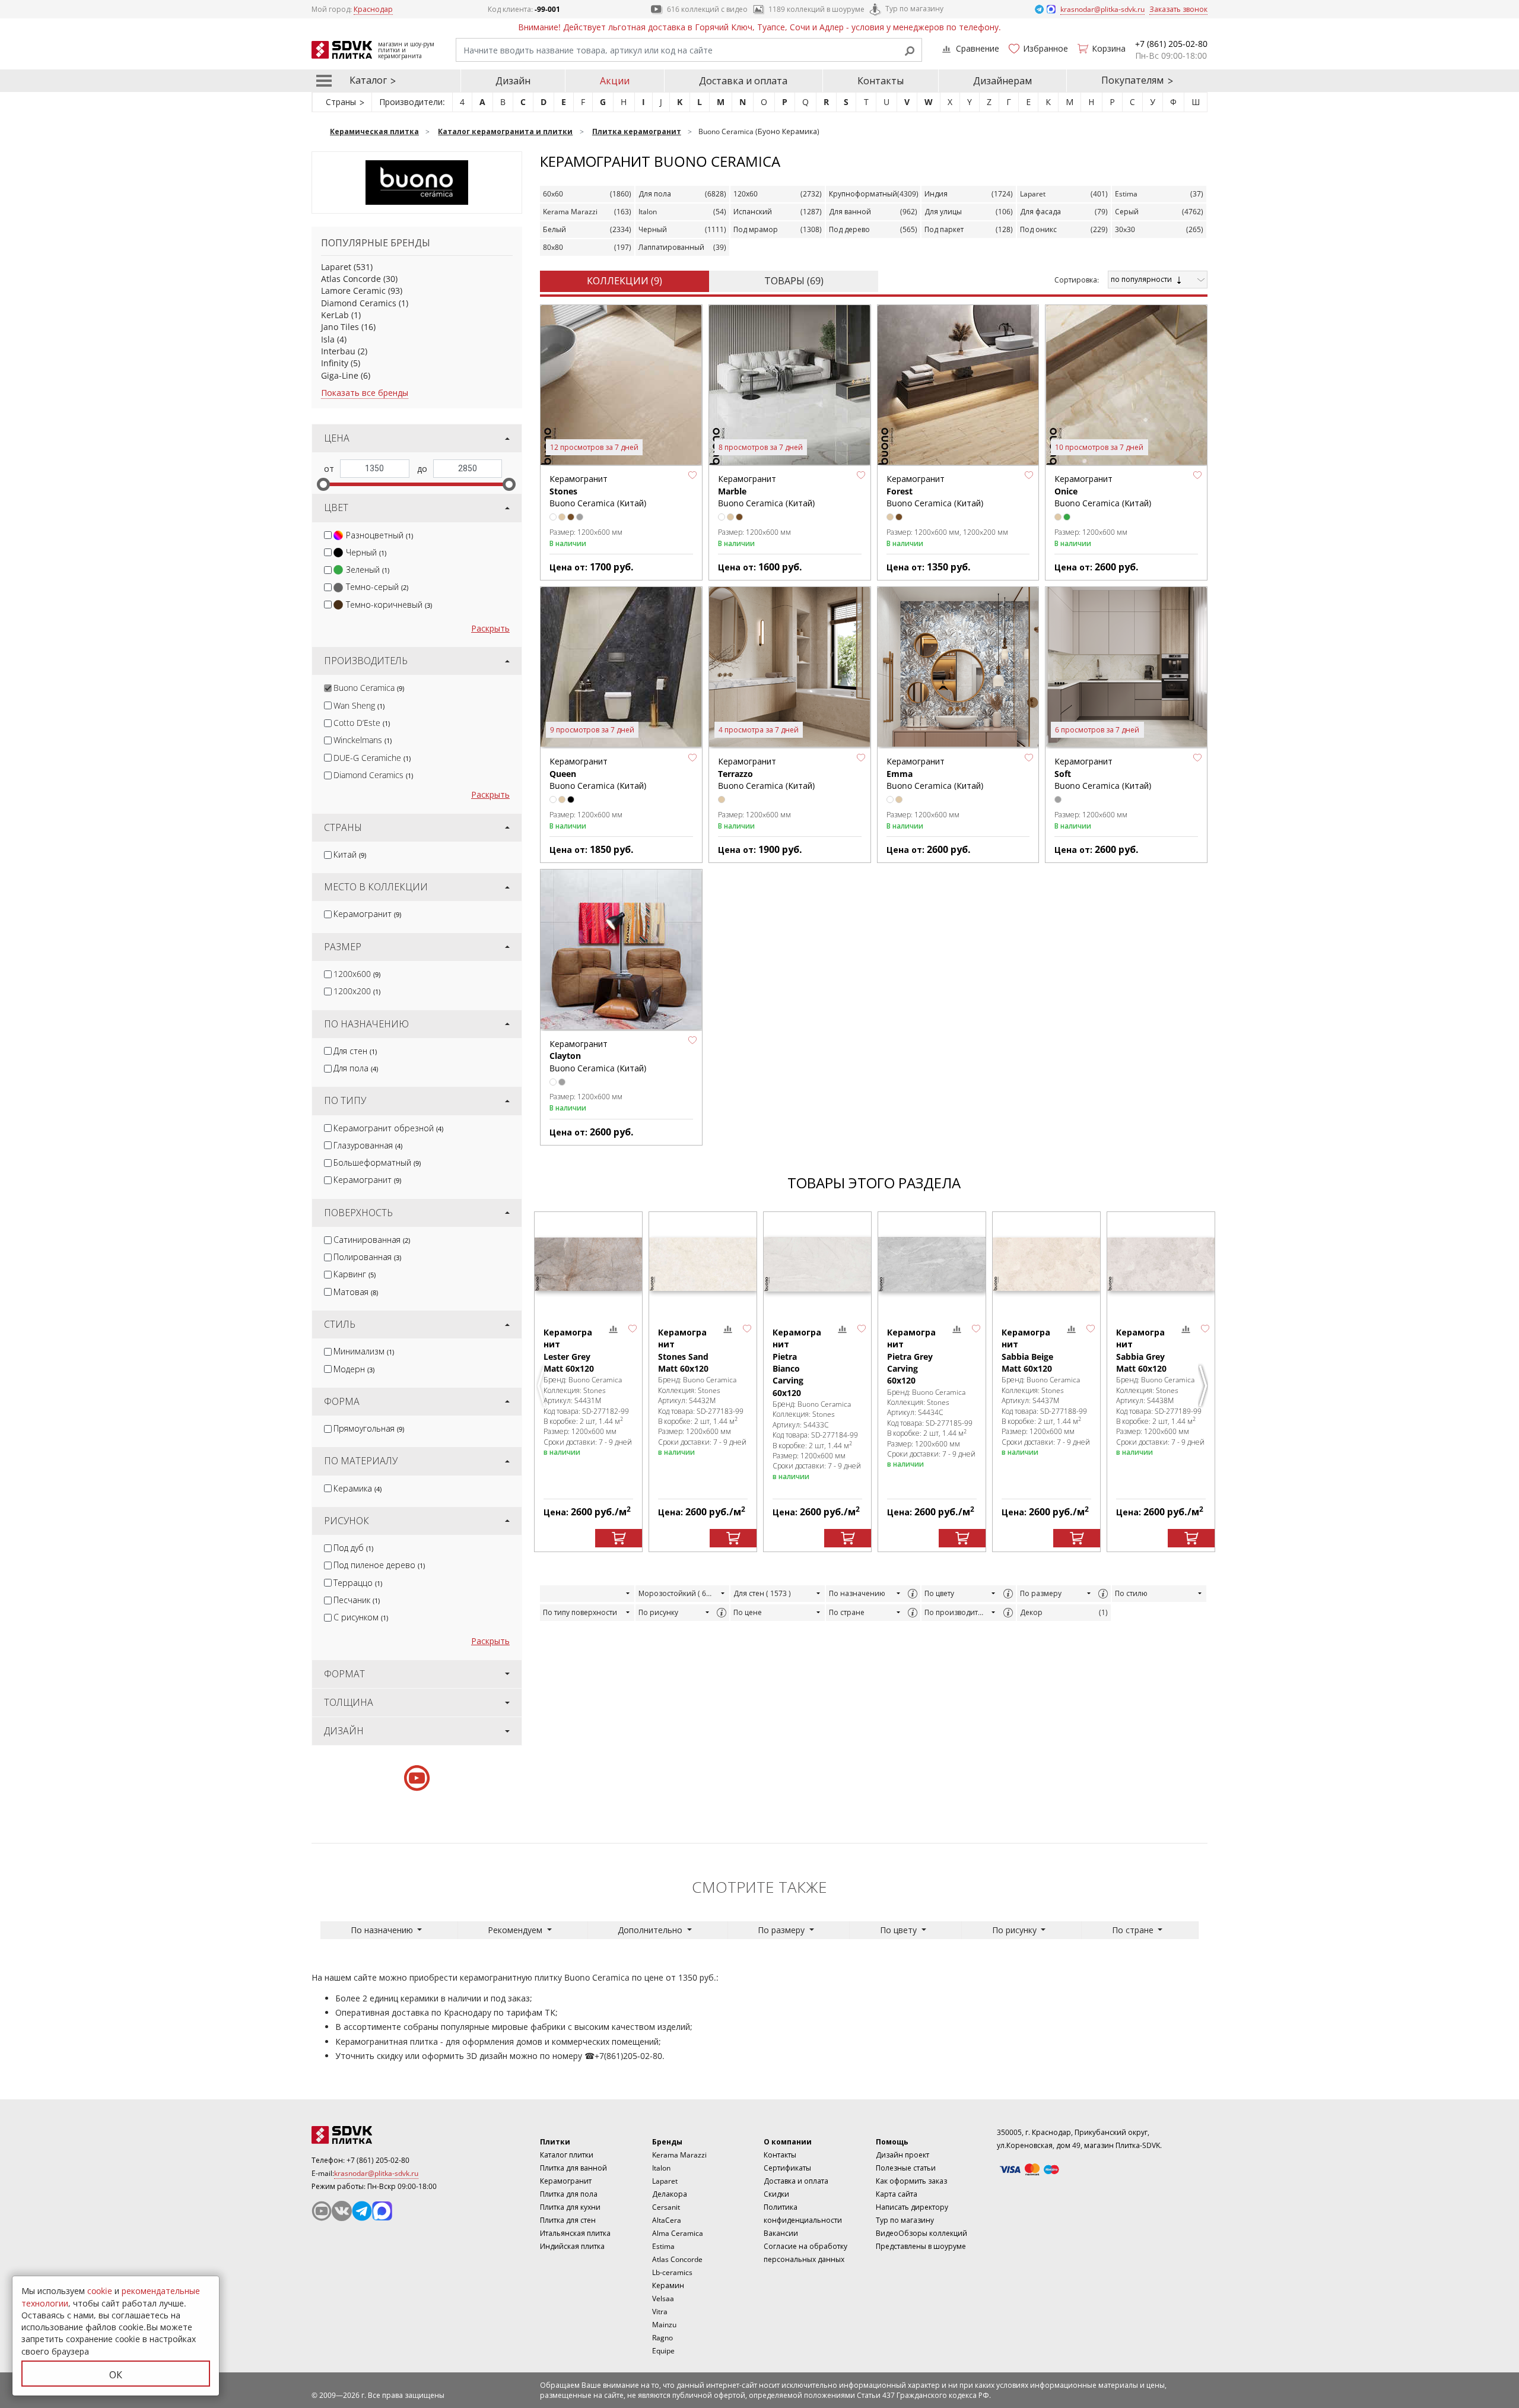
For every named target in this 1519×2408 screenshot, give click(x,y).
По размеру (1041, 1593)
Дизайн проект (902, 2155)
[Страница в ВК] (342, 2211)
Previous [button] (543, 1386)
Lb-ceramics (672, 2272)
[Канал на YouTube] (322, 2211)
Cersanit (666, 2207)
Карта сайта (897, 2194)
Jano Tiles (340, 327)
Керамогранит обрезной (388, 1128)
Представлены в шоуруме (921, 2246)
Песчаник (357, 1600)
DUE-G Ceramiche (372, 758)
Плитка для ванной (573, 2168)
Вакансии (781, 2233)
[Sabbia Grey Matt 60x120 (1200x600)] (1161, 1264)
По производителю (956, 1612)
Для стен (355, 1051)
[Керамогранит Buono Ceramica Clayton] (621, 950)
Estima (663, 2246)
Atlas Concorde (351, 279)
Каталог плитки (567, 2155)
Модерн (354, 1369)
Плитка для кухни (570, 2207)
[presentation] (328, 535)
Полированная (367, 1257)
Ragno (662, 2338)
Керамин (668, 2285)
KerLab (335, 315)
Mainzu (664, 2325)
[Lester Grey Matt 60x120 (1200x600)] (588, 1264)
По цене (748, 1612)
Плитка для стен (568, 2220)
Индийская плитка (572, 2246)
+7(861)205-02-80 (628, 2056)
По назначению (857, 1593)
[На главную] (377, 2135)
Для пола (356, 1068)
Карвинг (355, 1274)
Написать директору (912, 2207)
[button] (692, 475)
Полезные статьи (906, 2168)
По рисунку (658, 1612)
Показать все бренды (365, 393)
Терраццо (358, 1583)
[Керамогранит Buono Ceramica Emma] (958, 668)
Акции (615, 81)
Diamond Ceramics (359, 303)
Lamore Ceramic (353, 291)
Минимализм (364, 1351)
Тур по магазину (914, 9)
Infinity (335, 363)
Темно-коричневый (389, 605)
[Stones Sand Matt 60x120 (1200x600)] (703, 1264)
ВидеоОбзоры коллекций (921, 2233)
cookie (100, 2291)
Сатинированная (372, 1240)
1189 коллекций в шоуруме (816, 9)
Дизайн (513, 81)
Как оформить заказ (911, 2181)
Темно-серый (377, 587)
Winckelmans (363, 740)
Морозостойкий (676, 1593)
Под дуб (353, 1548)
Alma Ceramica (678, 2233)
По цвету (939, 1593)
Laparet (336, 267)
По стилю (1131, 1593)
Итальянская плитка (575, 2233)
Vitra (660, 2312)
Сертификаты (787, 2168)
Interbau (338, 351)
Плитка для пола (569, 2194)
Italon (661, 2168)
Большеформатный (377, 1162)
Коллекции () (625, 281)
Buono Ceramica (369, 688)
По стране (847, 1612)
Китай (350, 854)
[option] (588, 1381)
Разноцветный (379, 535)
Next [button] (1205, 1386)
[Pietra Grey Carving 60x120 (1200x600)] (932, 1264)
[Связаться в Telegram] (1040, 9)
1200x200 (357, 991)
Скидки (776, 2194)
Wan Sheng (359, 705)
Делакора (670, 2194)
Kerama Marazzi (679, 2155)
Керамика (357, 1488)
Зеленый (368, 570)
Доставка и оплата (743, 81)
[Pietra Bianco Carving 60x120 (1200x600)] (817, 1264)
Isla (328, 339)
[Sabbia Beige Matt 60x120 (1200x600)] (1046, 1264)
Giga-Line (340, 375)
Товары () (794, 281)
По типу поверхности (580, 1612)
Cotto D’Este (362, 723)
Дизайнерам (1002, 81)
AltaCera (667, 2220)
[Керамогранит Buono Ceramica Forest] (958, 386)
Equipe (663, 2351)
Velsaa (663, 2298)
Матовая (356, 1292)
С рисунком (361, 1617)
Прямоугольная (369, 1428)
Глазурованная (368, 1145)
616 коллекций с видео (707, 9)
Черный (366, 552)
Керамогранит (367, 914)
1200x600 (357, 974)
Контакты (881, 81)
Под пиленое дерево (379, 1565)
